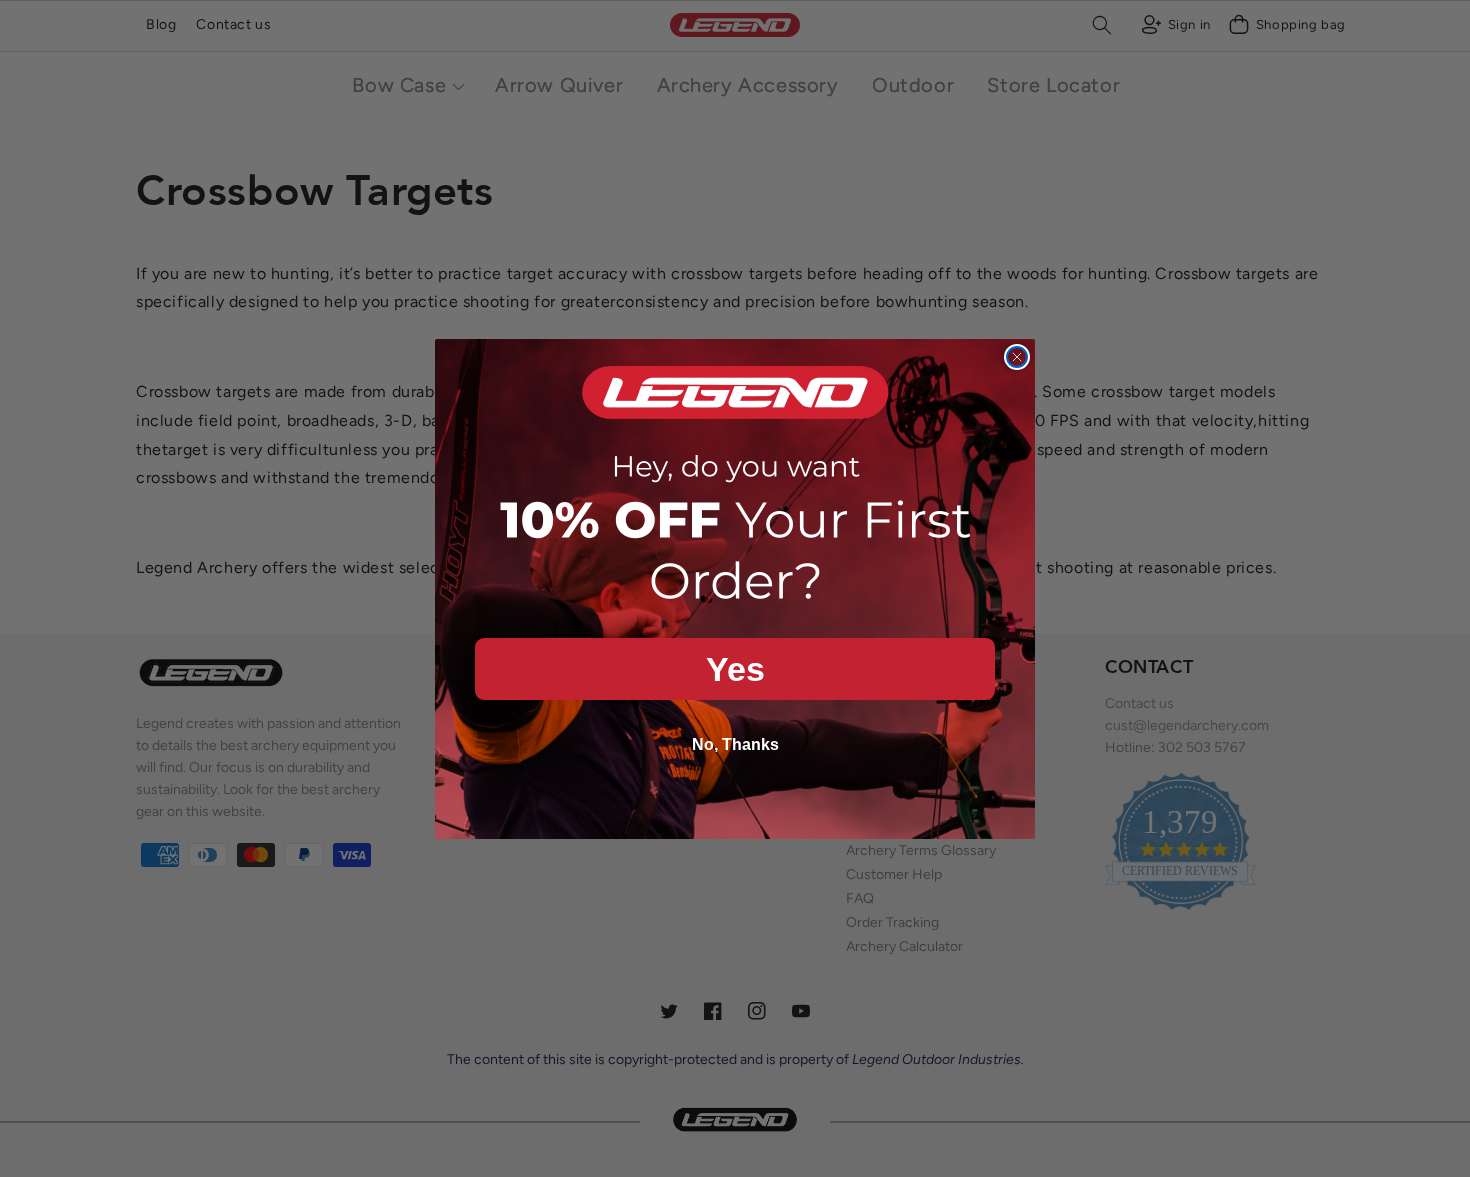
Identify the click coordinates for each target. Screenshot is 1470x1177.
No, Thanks (735, 744)
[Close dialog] (1017, 357)
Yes (735, 669)
